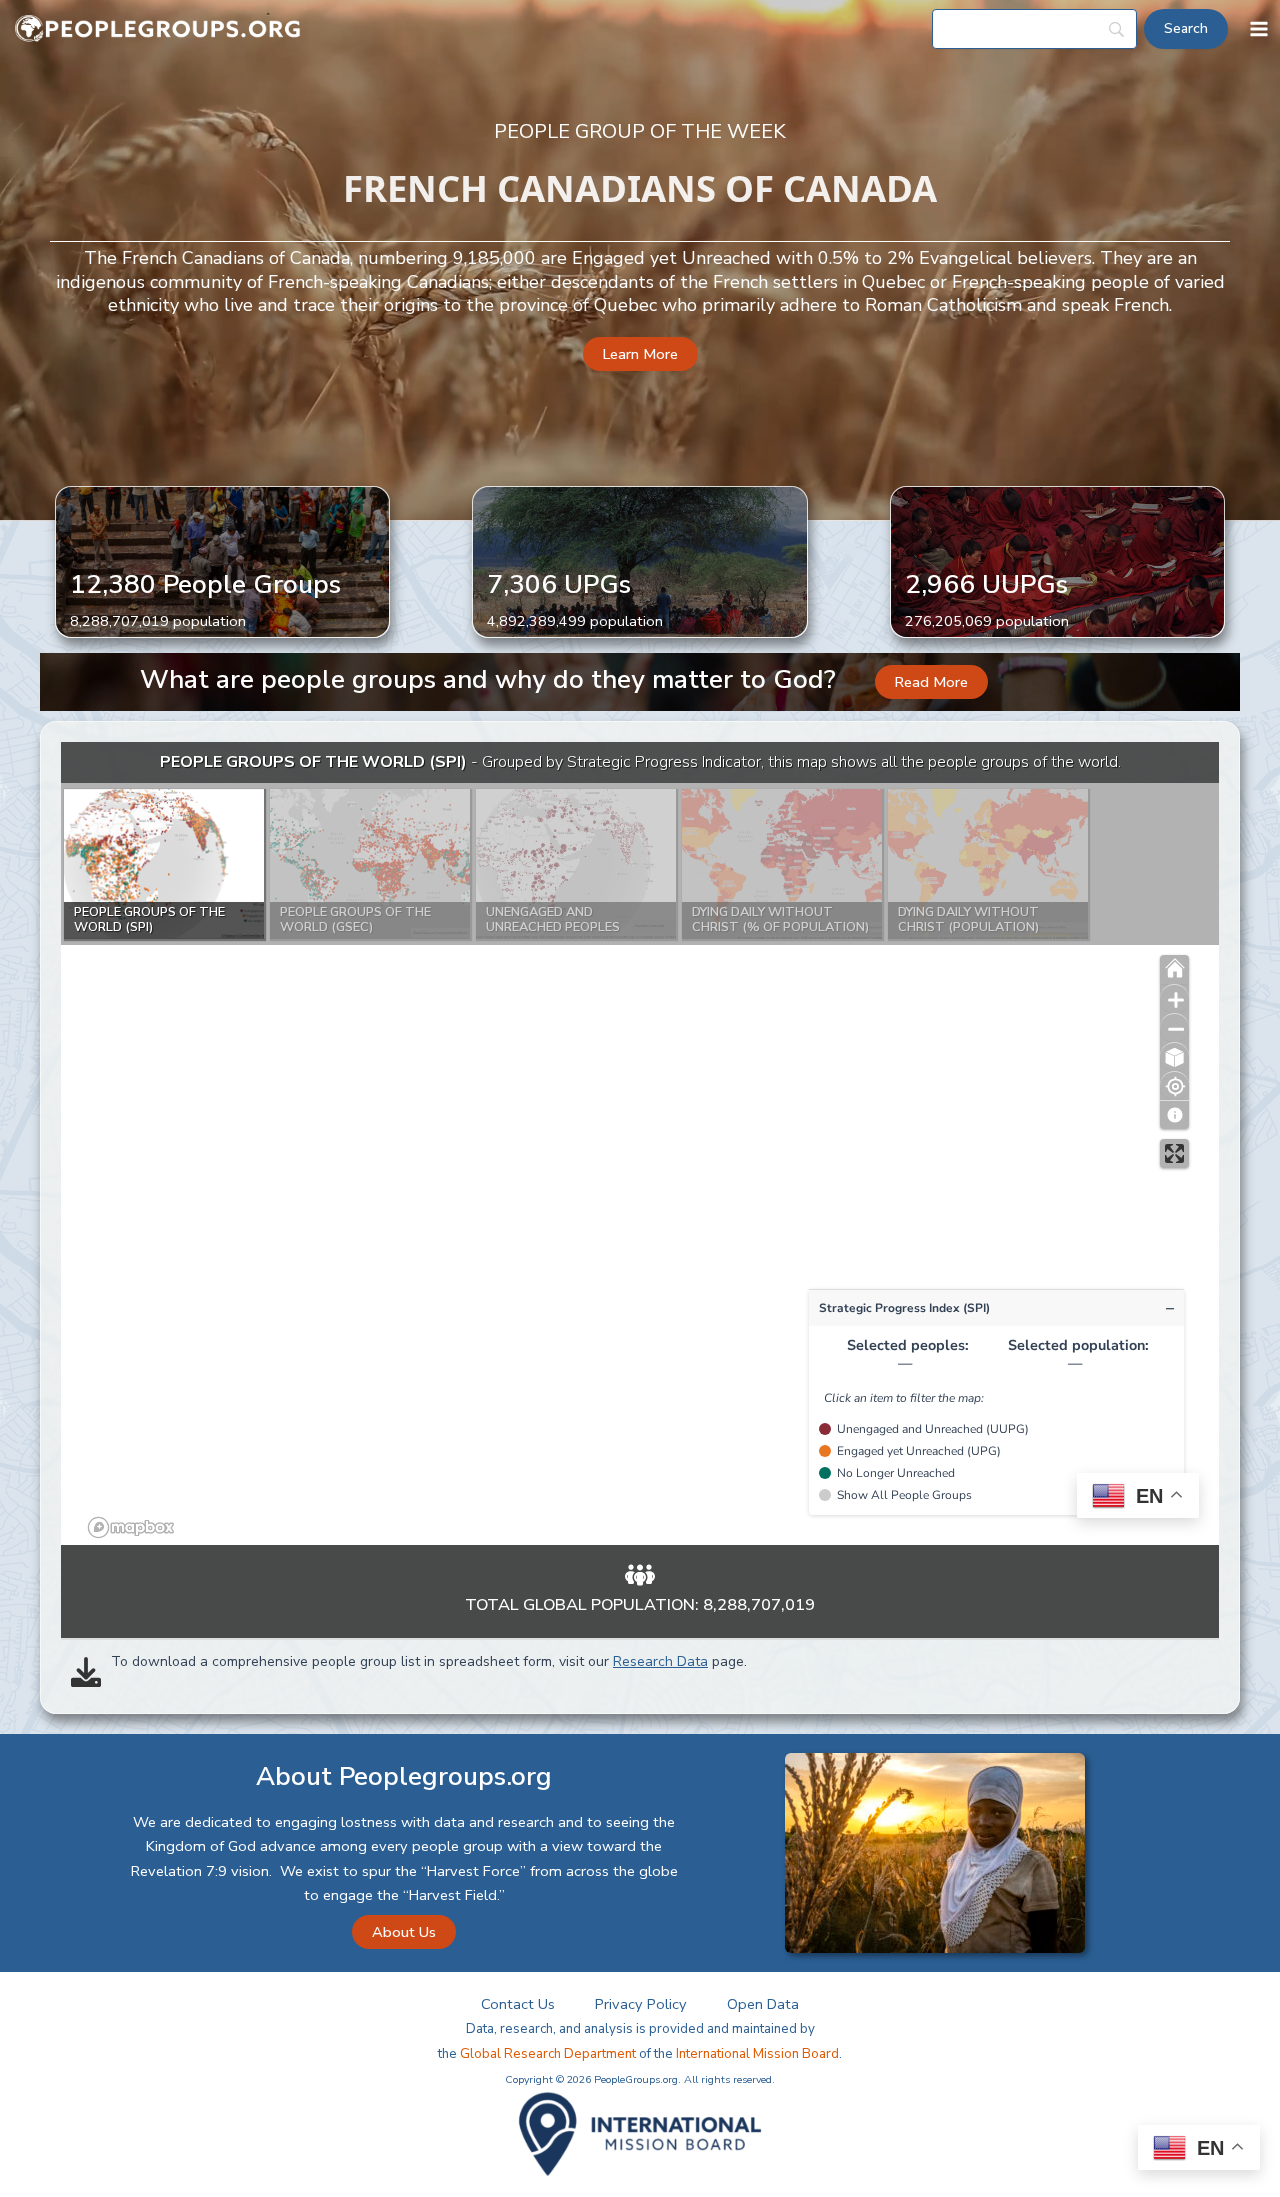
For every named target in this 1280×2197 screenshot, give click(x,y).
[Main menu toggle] (1259, 29)
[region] (640, 1143)
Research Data (660, 1661)
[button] (640, 354)
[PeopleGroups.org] (158, 29)
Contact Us (518, 2004)
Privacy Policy (641, 2004)
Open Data (763, 2004)
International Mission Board (757, 2054)
